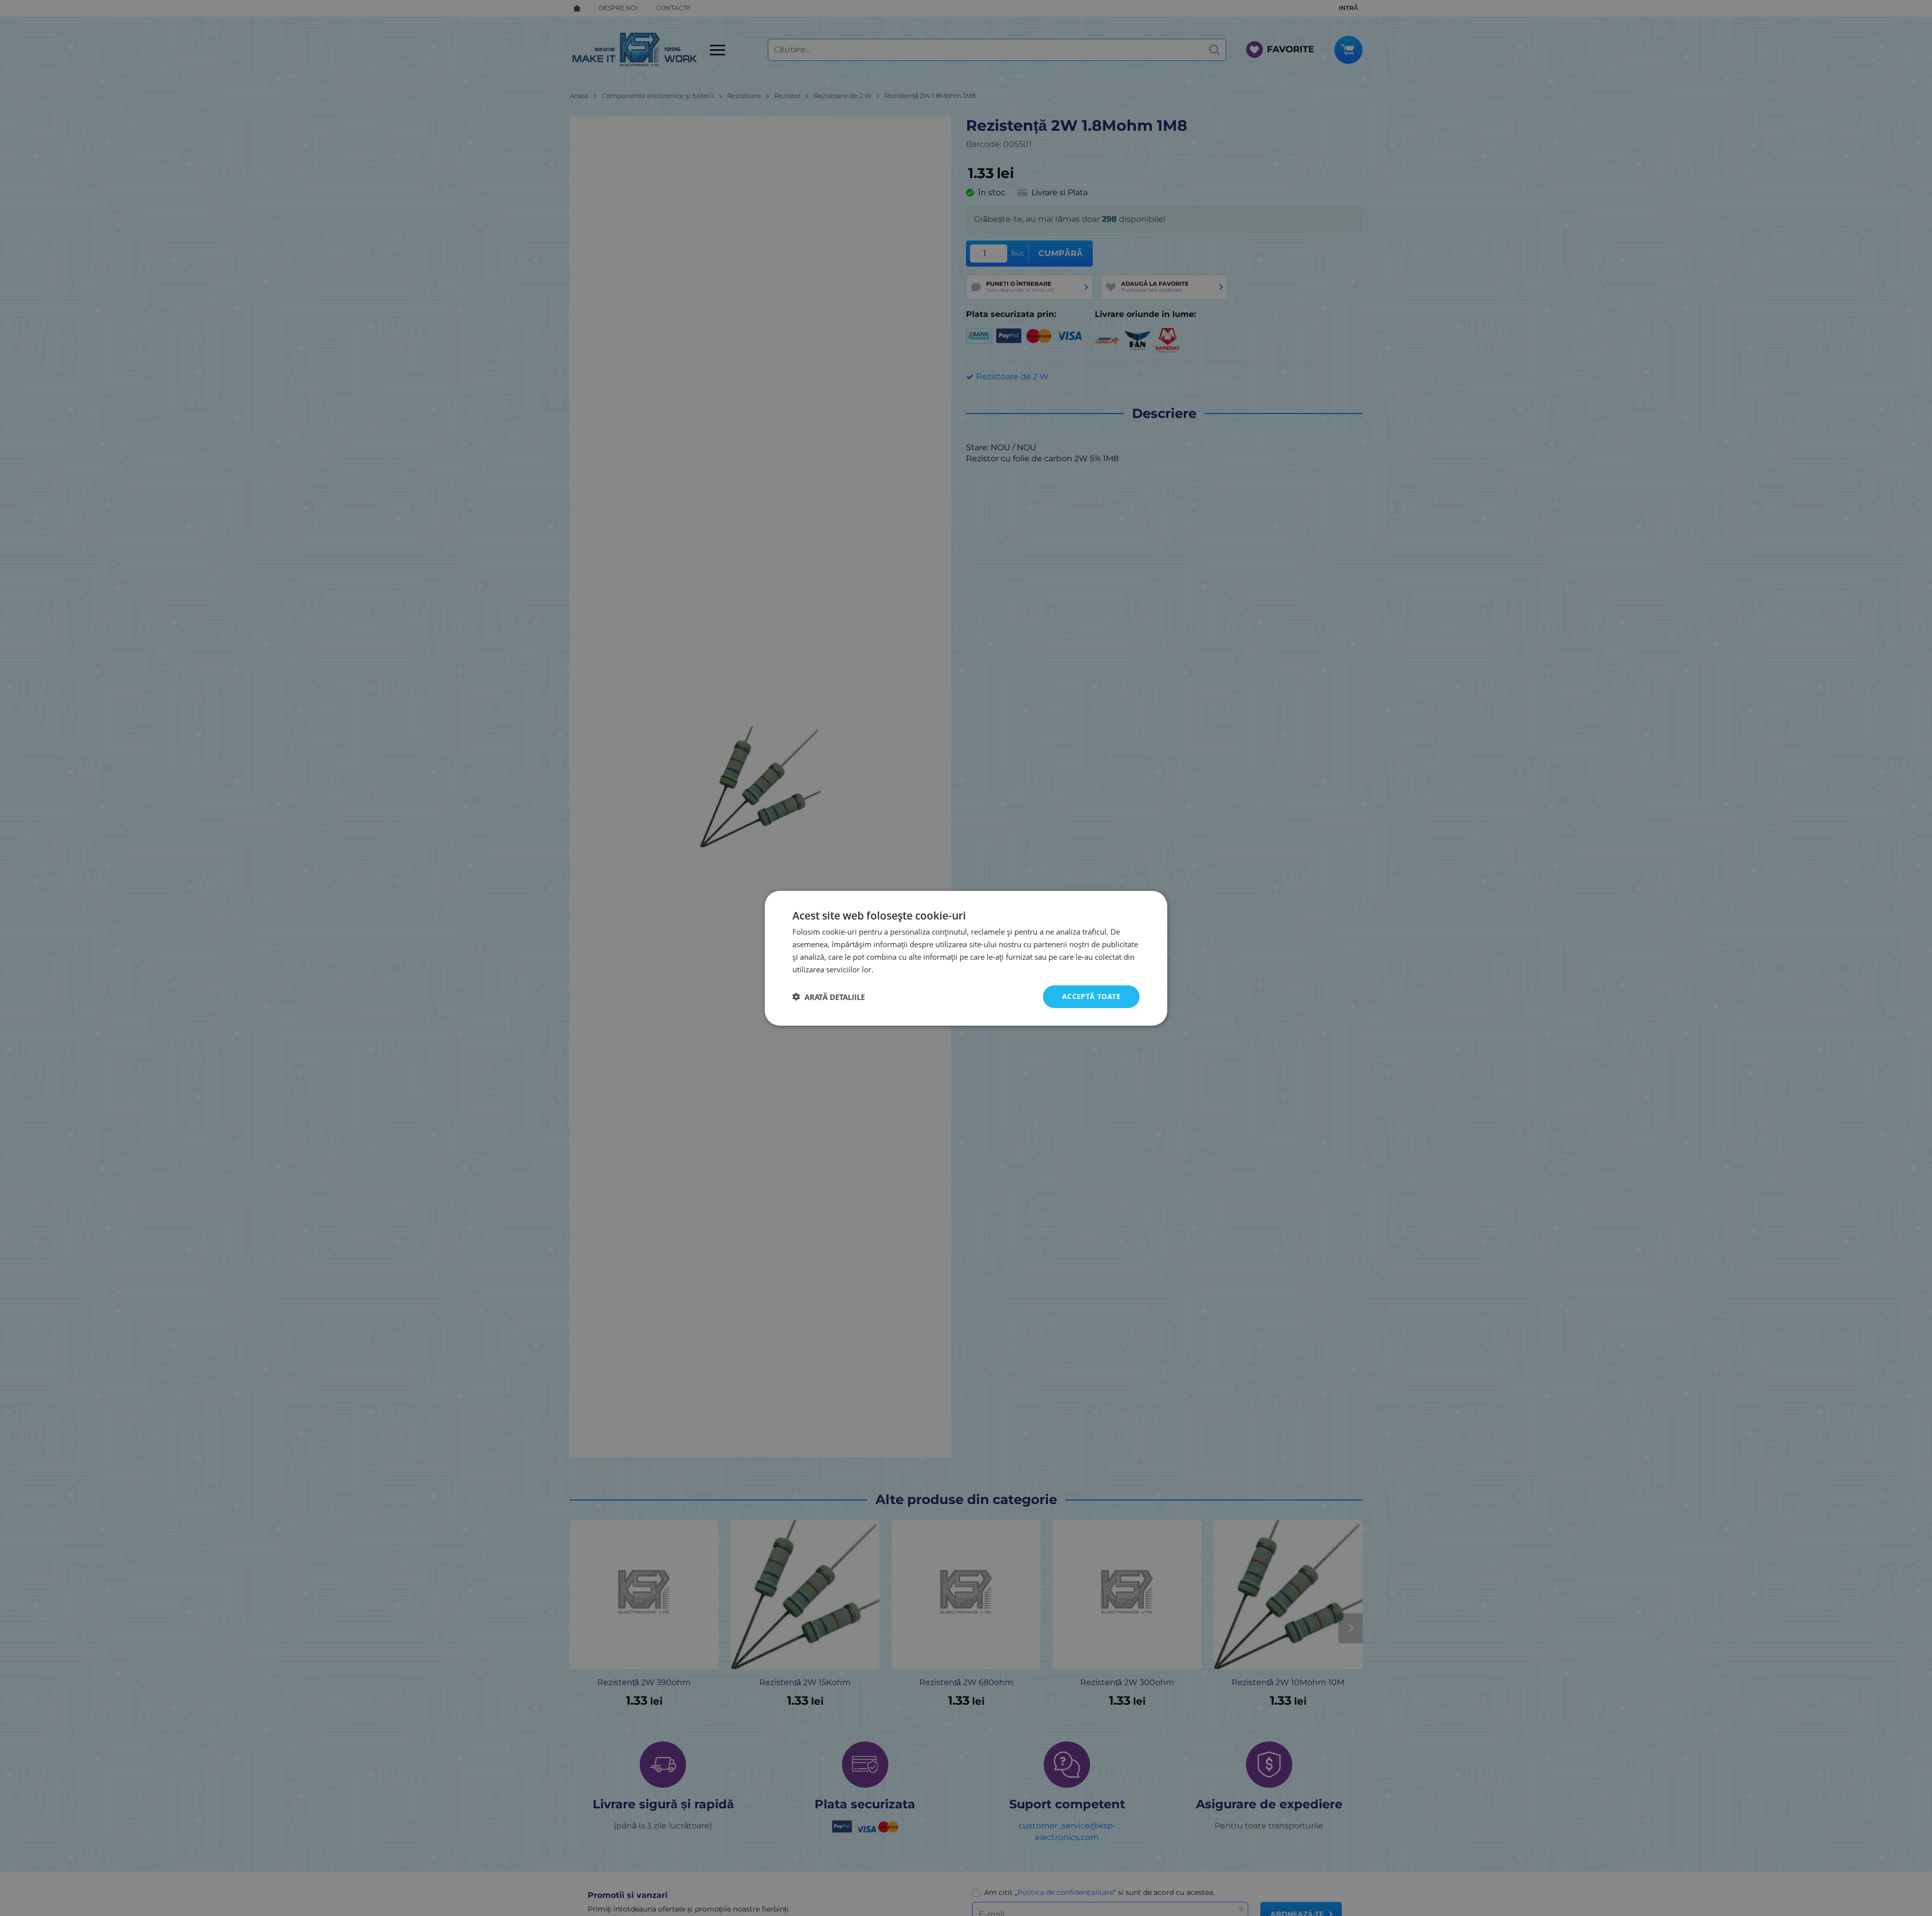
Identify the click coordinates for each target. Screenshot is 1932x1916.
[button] (829, 996)
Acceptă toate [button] (1091, 996)
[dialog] (966, 958)
